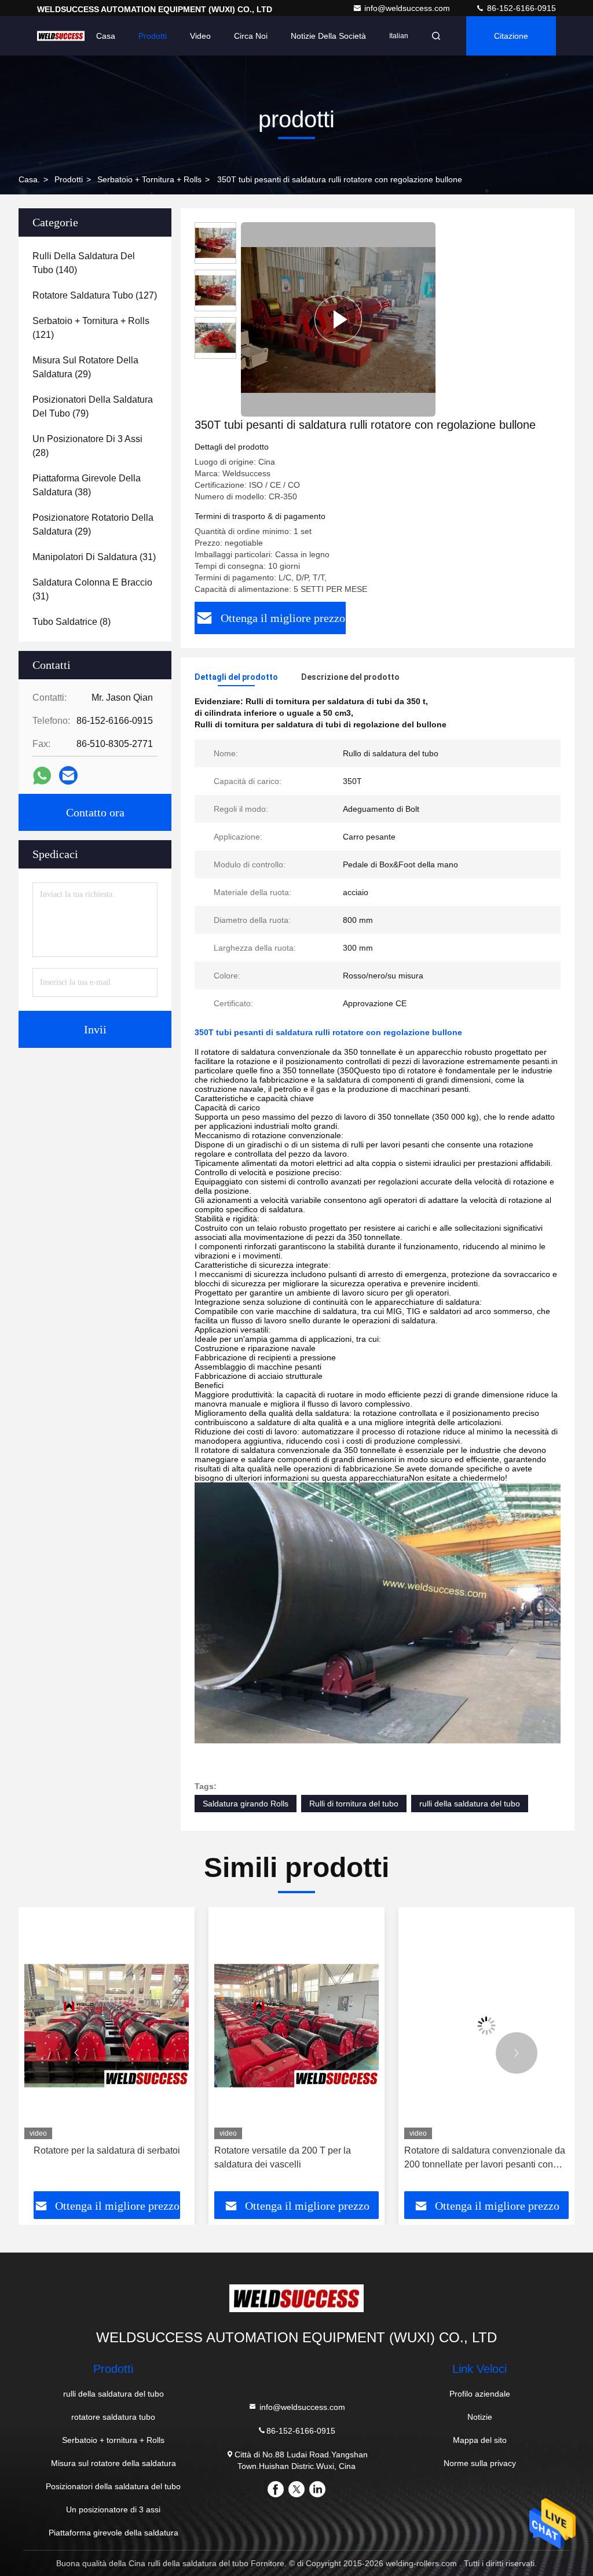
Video (200, 36)
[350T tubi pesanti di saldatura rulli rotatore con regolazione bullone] (338, 319)
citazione (511, 36)
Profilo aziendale (480, 2394)
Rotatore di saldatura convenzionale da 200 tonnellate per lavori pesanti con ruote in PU (295, 2159)
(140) (84, 263)
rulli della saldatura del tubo (470, 1804)
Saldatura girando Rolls (246, 1804)
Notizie (480, 2417)
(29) (85, 367)
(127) (95, 295)
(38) (87, 485)
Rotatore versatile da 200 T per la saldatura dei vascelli (93, 2157)
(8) (72, 622)
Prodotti (153, 36)
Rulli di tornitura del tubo (354, 1804)
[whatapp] (42, 776)
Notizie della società (328, 36)
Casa (106, 36)
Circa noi (251, 36)
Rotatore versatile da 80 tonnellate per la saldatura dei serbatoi (482, 2157)
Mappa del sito (480, 2440)
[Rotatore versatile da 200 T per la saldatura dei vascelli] (107, 2026)
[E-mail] (68, 775)
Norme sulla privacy (480, 2463)
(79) (93, 406)
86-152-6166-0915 (520, 8)
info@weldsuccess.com (408, 8)
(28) (87, 446)
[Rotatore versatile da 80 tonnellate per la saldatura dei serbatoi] (486, 2026)
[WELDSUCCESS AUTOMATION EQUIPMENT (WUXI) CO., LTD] (61, 36)
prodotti (69, 179)
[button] (76, 2053)
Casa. (29, 179)
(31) (94, 557)
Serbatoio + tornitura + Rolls (149, 179)
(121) (91, 328)
